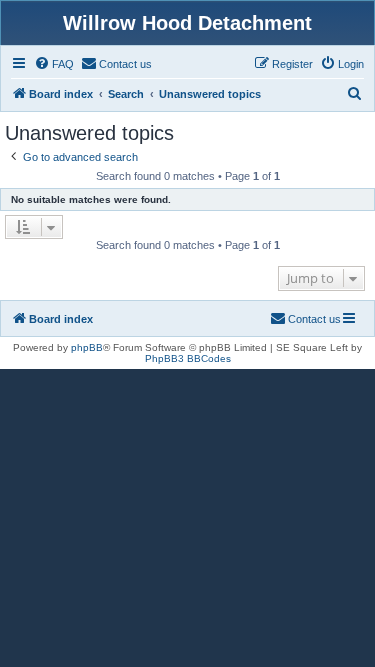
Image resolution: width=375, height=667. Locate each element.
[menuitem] (54, 64)
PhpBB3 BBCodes (188, 358)
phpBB (87, 347)
